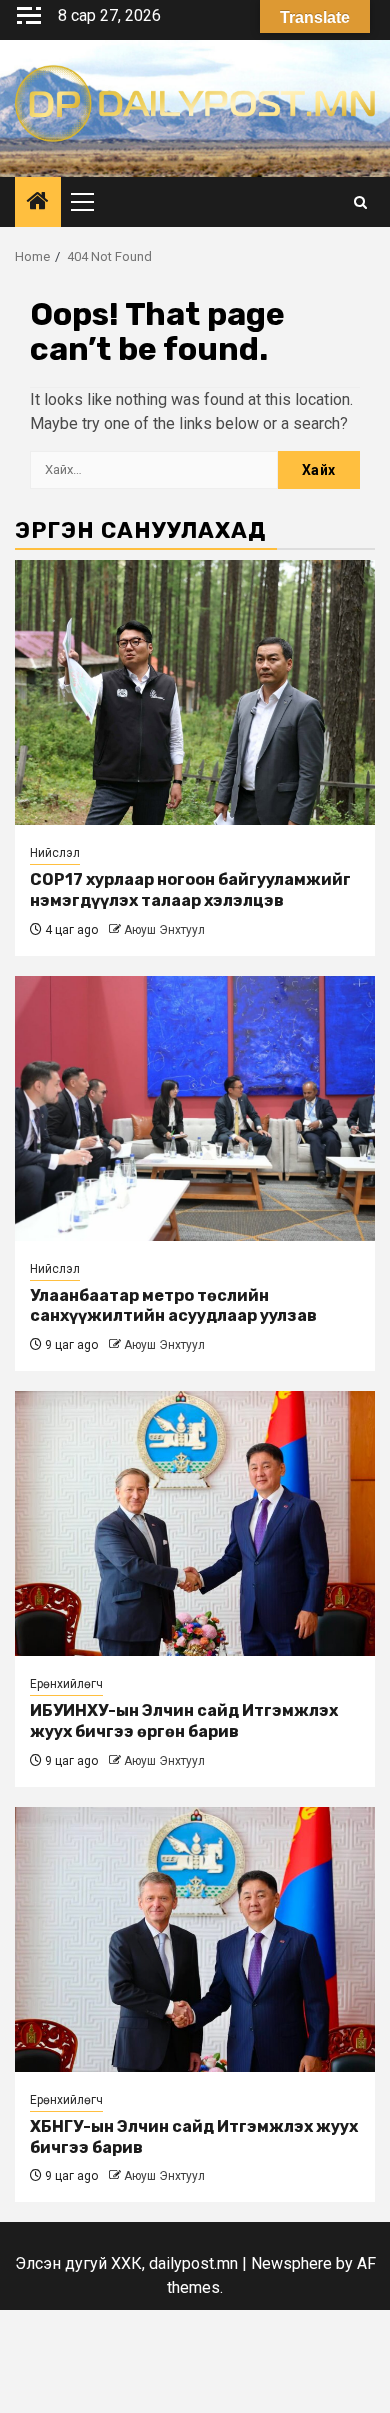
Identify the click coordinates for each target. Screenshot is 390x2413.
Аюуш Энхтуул (164, 930)
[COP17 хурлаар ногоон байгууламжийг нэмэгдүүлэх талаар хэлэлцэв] (195, 692)
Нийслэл (55, 853)
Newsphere (291, 2263)
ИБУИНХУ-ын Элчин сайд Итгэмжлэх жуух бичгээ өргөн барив (184, 1721)
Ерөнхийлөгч (66, 1684)
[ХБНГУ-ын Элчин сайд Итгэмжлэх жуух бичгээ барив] (195, 1939)
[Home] (38, 203)
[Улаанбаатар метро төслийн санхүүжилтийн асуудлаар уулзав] (195, 1108)
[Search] (360, 202)
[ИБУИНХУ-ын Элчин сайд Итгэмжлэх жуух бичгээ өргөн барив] (195, 1523)
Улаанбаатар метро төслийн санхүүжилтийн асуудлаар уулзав (173, 1306)
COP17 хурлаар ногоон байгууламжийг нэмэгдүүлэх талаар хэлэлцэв (190, 890)
